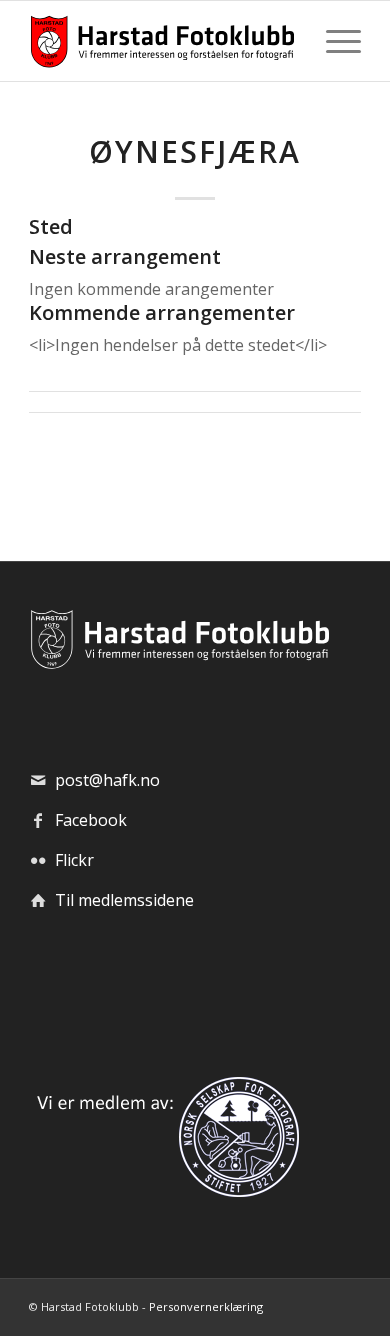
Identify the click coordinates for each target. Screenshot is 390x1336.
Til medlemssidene (124, 900)
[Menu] (333, 41)
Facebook (91, 820)
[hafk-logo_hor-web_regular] (161, 41)
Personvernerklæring (206, 1306)
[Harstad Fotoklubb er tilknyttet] (164, 1191)
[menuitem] (333, 41)
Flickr (74, 860)
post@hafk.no (107, 780)
